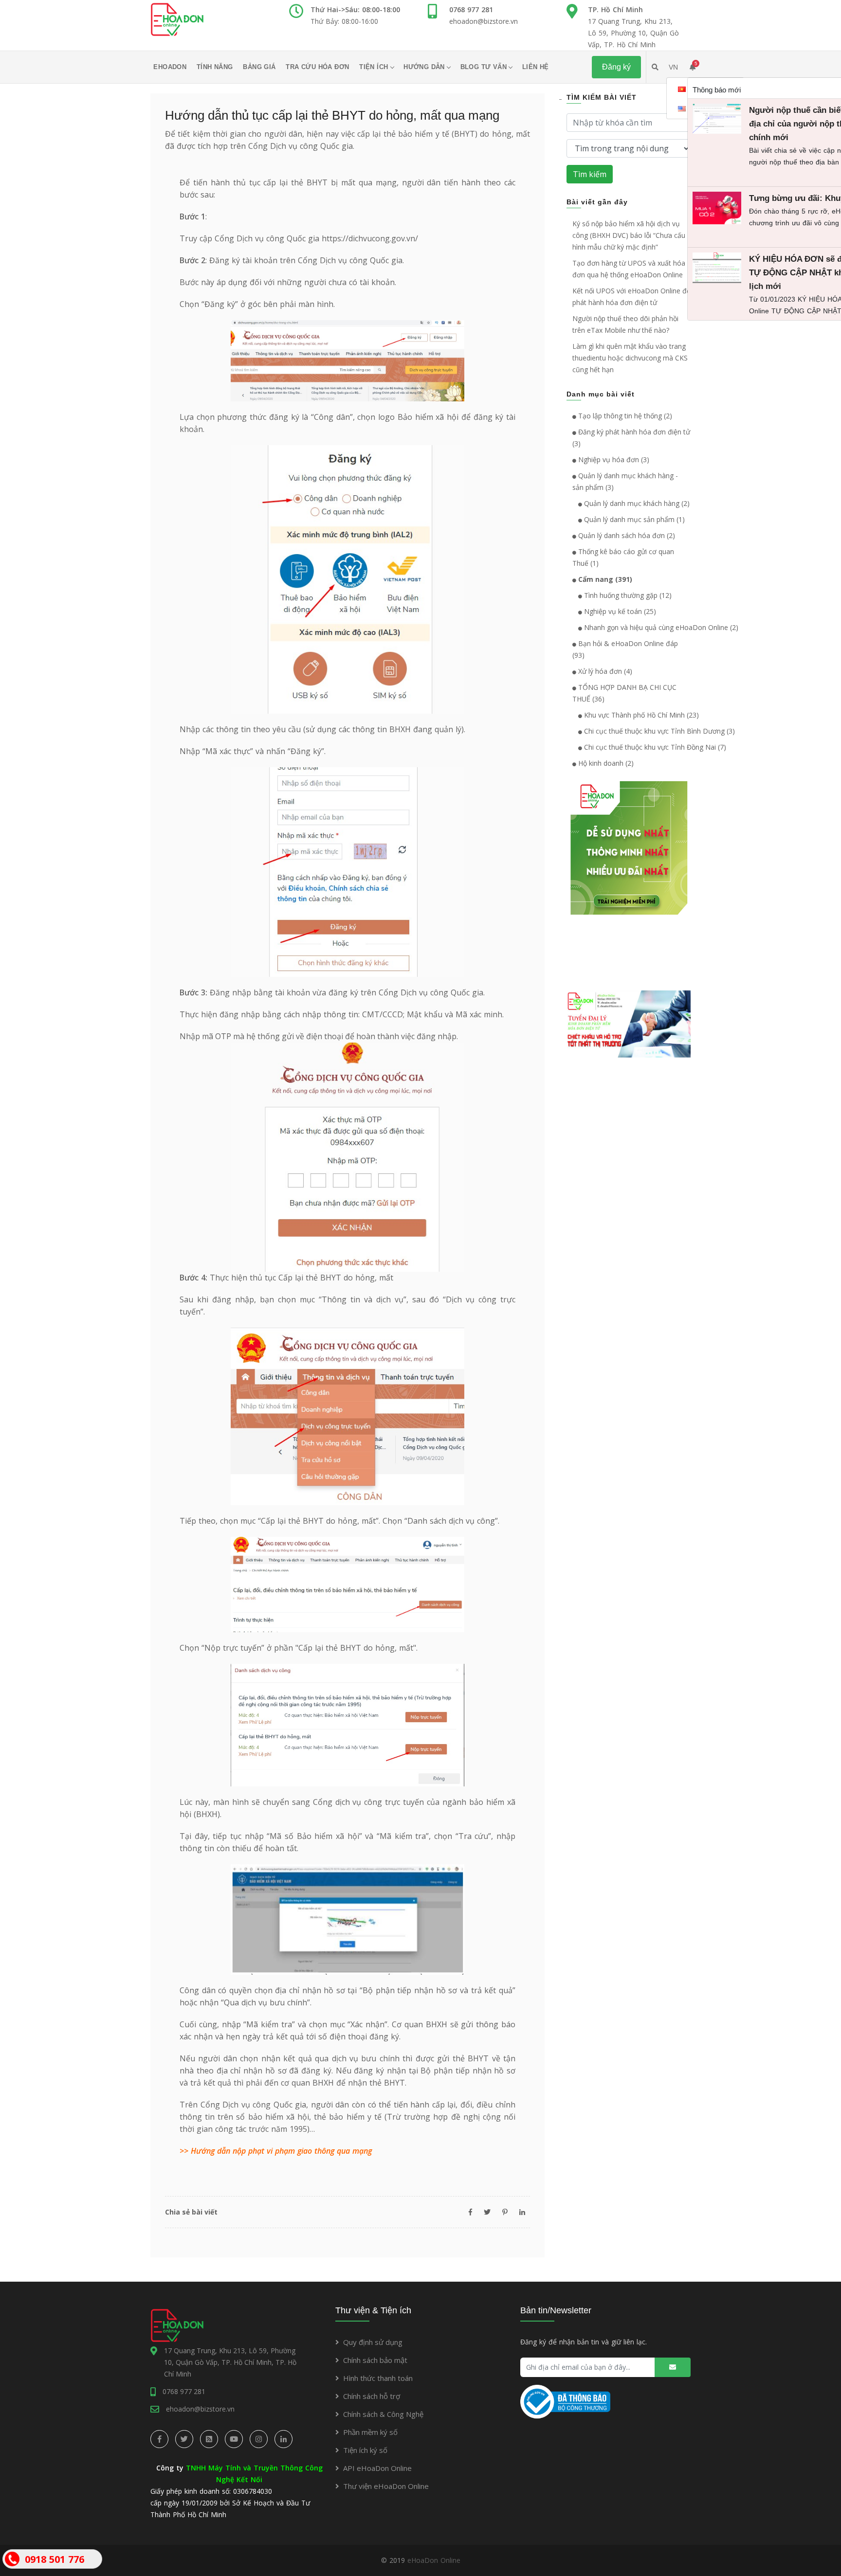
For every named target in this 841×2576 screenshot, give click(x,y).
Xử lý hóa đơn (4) (604, 671)
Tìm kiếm (590, 174)
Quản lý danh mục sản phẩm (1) (633, 519)
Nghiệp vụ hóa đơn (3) (613, 459)
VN (673, 67)
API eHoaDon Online (377, 2468)
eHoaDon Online (434, 2560)
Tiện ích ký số (365, 2450)
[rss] (209, 2439)
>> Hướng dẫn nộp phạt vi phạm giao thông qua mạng (276, 2151)
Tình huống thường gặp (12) (627, 595)
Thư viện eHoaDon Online (386, 2486)
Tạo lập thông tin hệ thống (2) (624, 416)
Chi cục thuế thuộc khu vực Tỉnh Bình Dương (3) (658, 731)
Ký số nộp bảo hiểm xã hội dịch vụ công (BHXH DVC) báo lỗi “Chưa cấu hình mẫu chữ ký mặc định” (629, 235)
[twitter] (184, 2439)
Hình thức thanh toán (378, 2378)
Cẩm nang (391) (604, 579)
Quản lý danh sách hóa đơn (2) (626, 535)
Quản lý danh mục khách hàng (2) (636, 503)
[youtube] (234, 2439)
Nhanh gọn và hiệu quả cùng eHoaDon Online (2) (660, 627)
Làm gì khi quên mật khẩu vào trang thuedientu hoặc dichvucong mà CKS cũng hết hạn (630, 358)
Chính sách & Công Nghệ (383, 2414)
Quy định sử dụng (373, 2342)
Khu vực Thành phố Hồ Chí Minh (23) (640, 715)
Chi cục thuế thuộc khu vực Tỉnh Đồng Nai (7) (654, 747)
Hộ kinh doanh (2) (605, 763)
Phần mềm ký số (370, 2432)
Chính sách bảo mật (375, 2360)
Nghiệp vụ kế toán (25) (619, 611)
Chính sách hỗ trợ (372, 2396)
